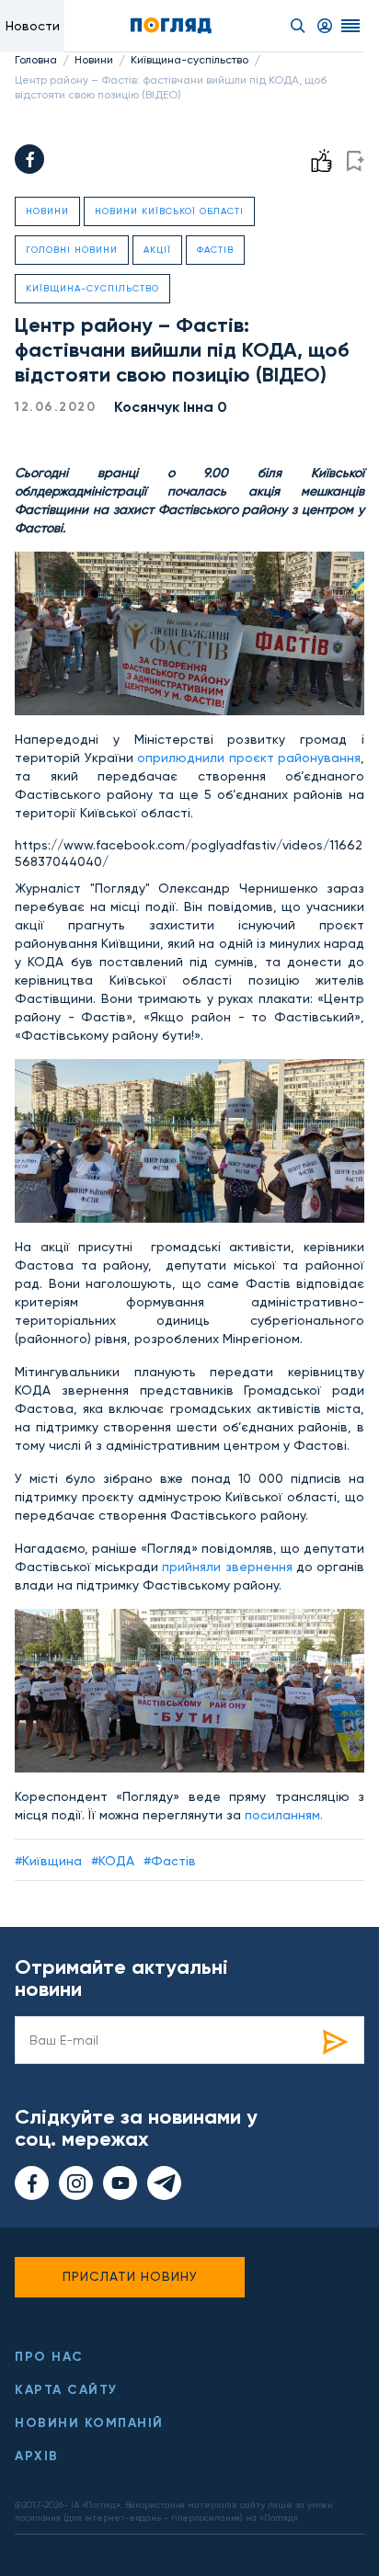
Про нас (49, 2357)
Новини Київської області (169, 211)
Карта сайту (66, 2390)
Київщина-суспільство (189, 60)
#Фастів (170, 1861)
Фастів (215, 250)
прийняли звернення (227, 1567)
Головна (36, 60)
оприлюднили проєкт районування (249, 758)
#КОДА (113, 1861)
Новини (94, 60)
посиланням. (282, 1815)
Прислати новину (130, 2276)
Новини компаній (89, 2423)
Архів (37, 2456)
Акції (157, 250)
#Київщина (48, 1861)
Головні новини (72, 250)
